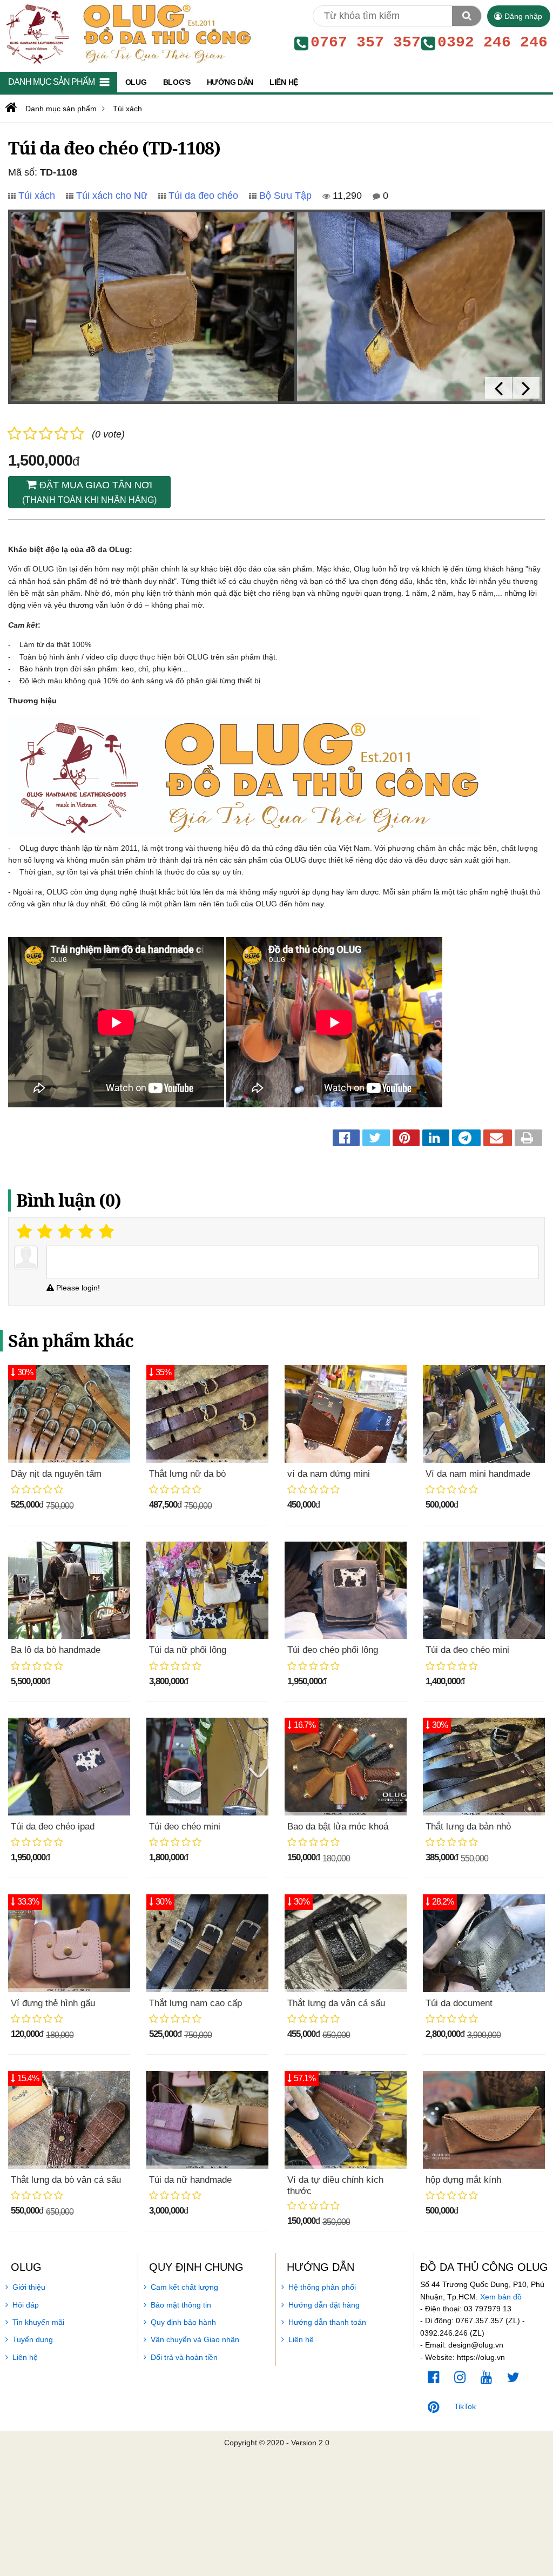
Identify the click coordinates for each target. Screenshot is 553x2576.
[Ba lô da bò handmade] (69, 1590)
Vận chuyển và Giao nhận (195, 2339)
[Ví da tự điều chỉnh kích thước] (346, 2120)
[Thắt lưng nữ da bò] (207, 1414)
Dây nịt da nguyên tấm (56, 1474)
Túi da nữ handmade (190, 2180)
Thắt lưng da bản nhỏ (468, 1827)
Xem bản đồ (501, 2297)
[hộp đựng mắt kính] (484, 2120)
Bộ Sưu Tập (285, 196)
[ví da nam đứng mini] (346, 1414)
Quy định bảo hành (183, 2322)
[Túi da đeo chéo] (153, 307)
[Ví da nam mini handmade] (484, 1414)
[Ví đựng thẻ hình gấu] (69, 1943)
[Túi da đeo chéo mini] (484, 1590)
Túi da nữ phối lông (188, 1650)
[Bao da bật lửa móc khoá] (346, 1767)
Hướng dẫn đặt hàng (324, 2305)
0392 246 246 (493, 43)
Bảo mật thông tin (181, 2305)
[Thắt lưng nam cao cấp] (207, 1943)
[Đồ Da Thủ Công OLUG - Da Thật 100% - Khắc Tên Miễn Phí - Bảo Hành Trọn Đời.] (126, 33)
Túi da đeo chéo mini (467, 1650)
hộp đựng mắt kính (463, 2180)
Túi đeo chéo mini (185, 1827)
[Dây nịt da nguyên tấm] (69, 1414)
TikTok (465, 2406)
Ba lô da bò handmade (56, 1650)
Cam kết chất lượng (184, 2287)
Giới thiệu (29, 2287)
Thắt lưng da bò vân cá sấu (66, 2180)
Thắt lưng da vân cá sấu (336, 2003)
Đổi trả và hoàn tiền (184, 2357)
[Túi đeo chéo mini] (207, 1767)
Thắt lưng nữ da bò (187, 1474)
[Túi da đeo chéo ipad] (69, 1767)
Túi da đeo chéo (203, 196)
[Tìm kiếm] (467, 16)
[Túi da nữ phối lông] (207, 1590)
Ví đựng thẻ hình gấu (53, 2003)
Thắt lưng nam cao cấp (195, 2003)
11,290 (346, 196)
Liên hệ (25, 2357)
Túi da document (459, 2003)
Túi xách (37, 196)
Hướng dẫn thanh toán (327, 2322)
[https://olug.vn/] (10, 107)
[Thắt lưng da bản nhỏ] (484, 1767)
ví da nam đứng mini (329, 1474)
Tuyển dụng (33, 2339)
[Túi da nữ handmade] (207, 2120)
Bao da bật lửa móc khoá (338, 1827)
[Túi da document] (484, 1943)
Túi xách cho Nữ (112, 196)
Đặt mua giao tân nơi (89, 492)
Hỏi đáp (26, 2305)
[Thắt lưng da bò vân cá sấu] (69, 2120)
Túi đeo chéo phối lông (333, 1650)
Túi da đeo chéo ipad (53, 1827)
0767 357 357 (366, 43)
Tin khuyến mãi (38, 2322)
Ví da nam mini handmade (478, 1474)
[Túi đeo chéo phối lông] (346, 1590)
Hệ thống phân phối (322, 2287)
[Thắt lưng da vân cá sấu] (346, 1943)
